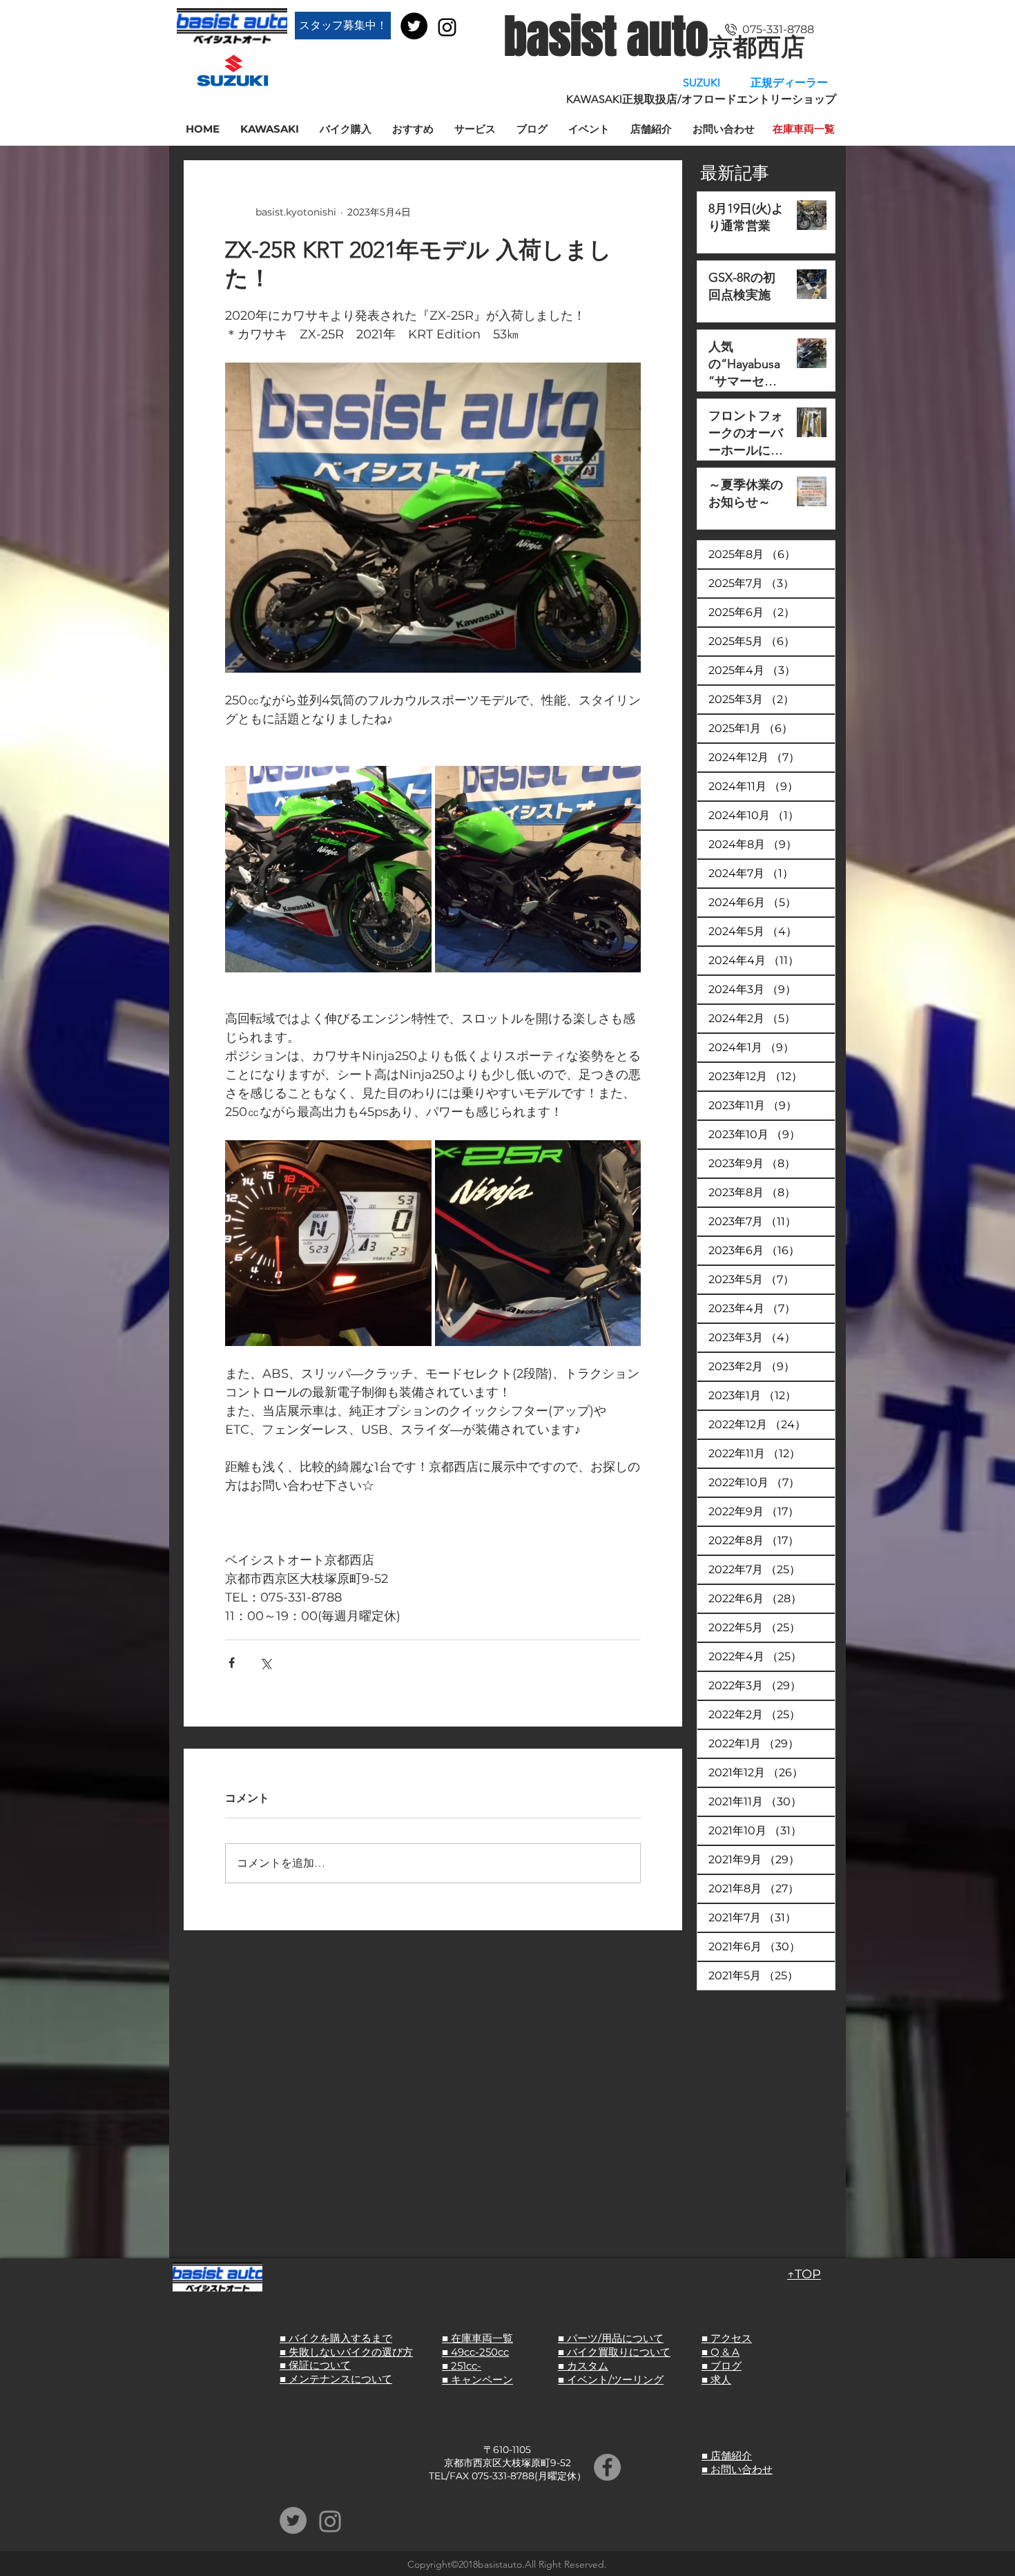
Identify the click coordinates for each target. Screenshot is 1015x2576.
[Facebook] (607, 2467)
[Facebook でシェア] (232, 1663)
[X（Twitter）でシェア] (265, 1663)
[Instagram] (447, 27)
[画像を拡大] (328, 869)
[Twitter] (414, 26)
